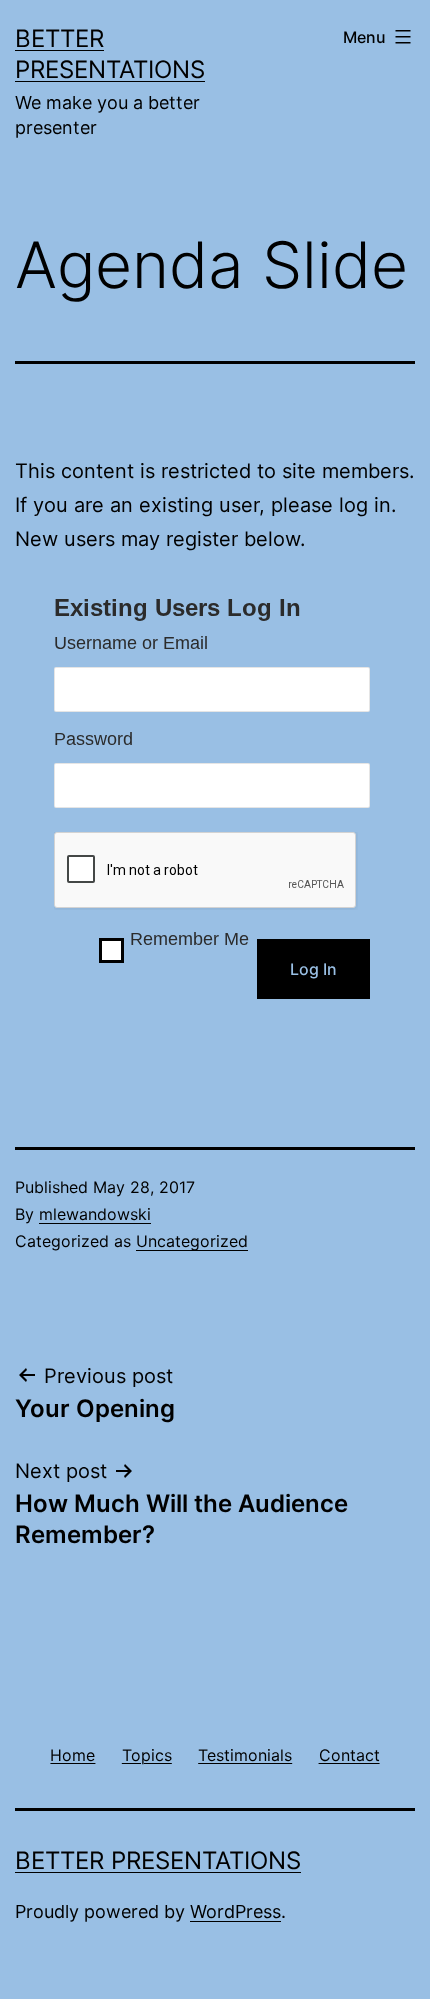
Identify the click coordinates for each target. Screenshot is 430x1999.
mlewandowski (95, 1214)
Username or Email (131, 643)
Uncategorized (192, 1241)
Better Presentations (158, 1860)
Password (93, 739)
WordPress (235, 1911)
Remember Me (189, 939)
